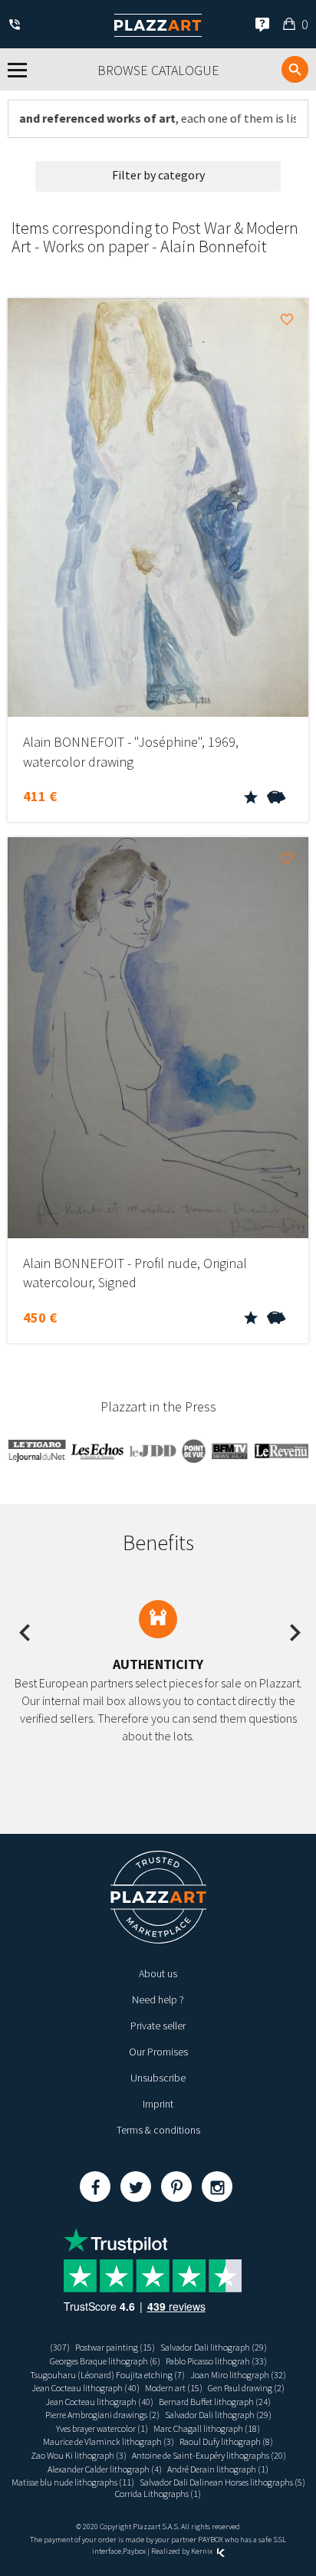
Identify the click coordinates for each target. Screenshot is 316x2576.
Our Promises (158, 2052)
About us (158, 1973)
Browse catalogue (158, 70)
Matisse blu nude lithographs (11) (73, 2482)
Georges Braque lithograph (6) (105, 2361)
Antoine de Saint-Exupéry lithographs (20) (209, 2455)
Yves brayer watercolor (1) (102, 2428)
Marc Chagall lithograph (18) (207, 2428)
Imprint (158, 2104)
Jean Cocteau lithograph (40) (86, 2388)
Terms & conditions (158, 2130)
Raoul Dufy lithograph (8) (226, 2441)
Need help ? (158, 1999)
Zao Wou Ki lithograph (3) (79, 2455)
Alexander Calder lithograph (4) (105, 2469)
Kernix (202, 2551)
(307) (60, 2347)
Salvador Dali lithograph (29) (214, 2347)
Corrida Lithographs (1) (158, 2494)
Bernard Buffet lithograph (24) (215, 2402)
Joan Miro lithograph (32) (238, 2375)
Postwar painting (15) (115, 2347)
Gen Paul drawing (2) (246, 2388)
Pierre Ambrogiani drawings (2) (102, 2415)
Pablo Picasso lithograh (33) (216, 2361)
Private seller (158, 2026)
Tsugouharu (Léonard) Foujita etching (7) (107, 2375)
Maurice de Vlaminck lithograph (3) (109, 2441)
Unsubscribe (158, 2078)
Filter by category (158, 175)
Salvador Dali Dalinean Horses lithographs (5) (222, 2482)
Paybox (134, 2551)
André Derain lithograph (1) (218, 2469)
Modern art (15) (174, 2388)
